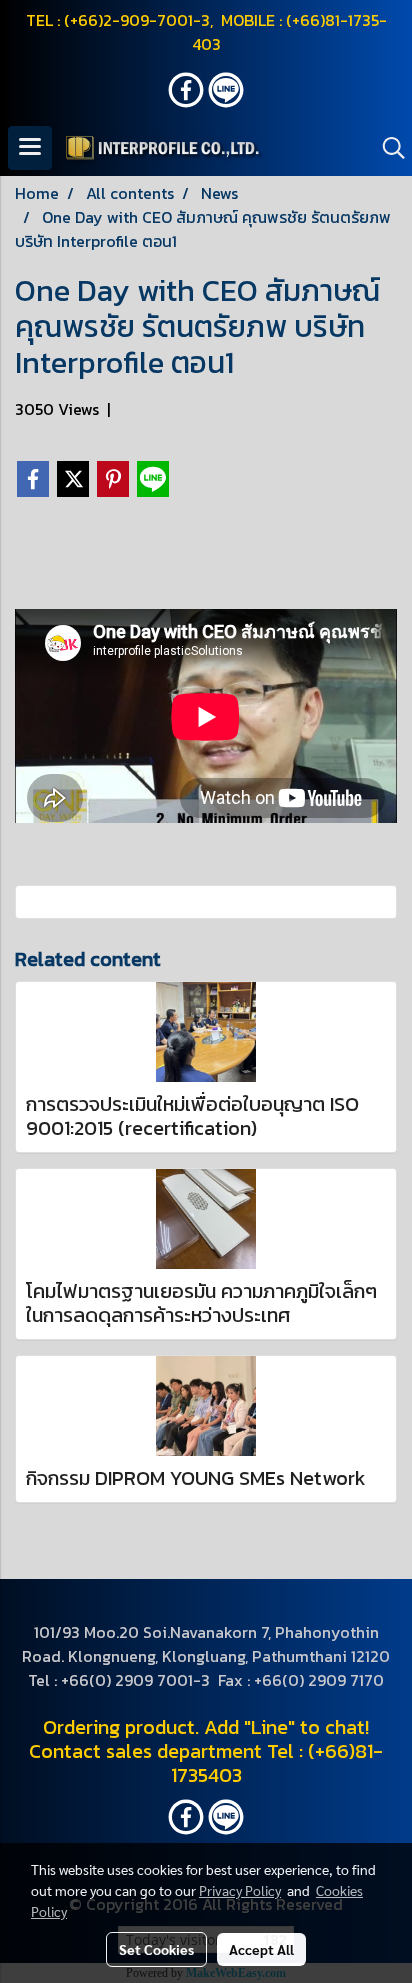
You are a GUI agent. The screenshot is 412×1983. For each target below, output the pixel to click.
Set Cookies (156, 1949)
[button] (387, 148)
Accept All (261, 1949)
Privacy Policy (240, 1890)
